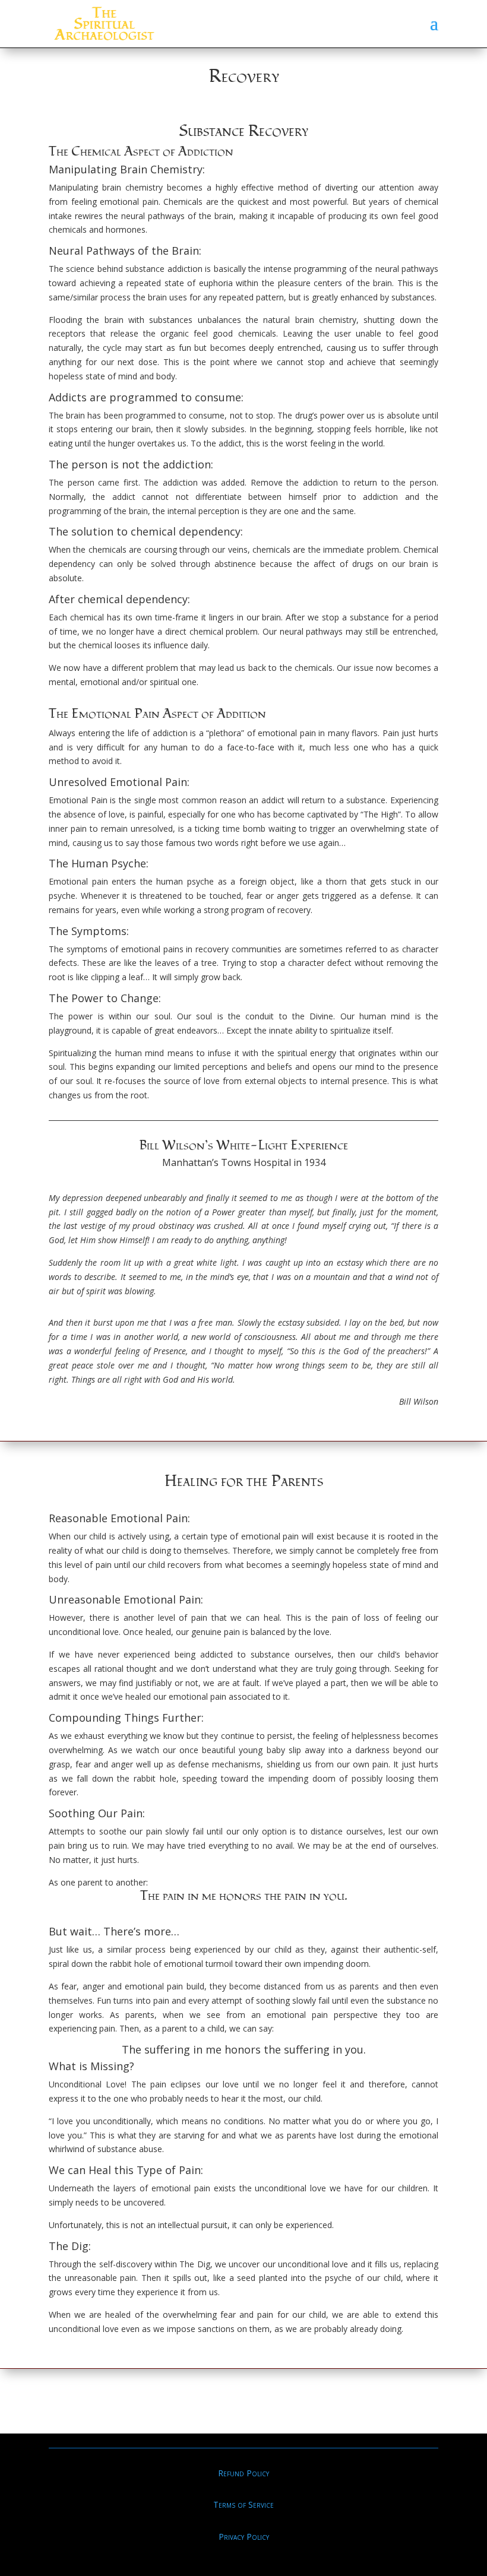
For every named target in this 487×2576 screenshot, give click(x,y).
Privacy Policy (244, 2537)
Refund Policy (243, 2473)
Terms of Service (243, 2504)
